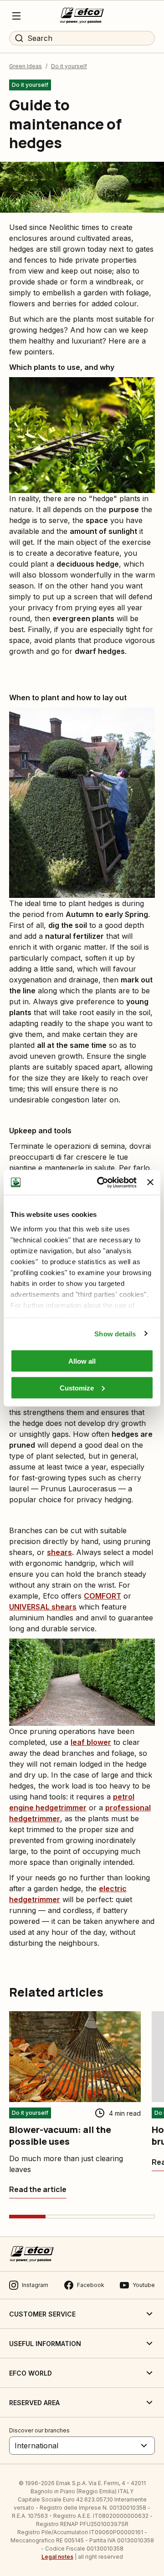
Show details (115, 1333)
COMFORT (102, 1596)
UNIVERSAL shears (43, 1607)
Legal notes (57, 2557)
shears (59, 1552)
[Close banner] (150, 1182)
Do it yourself (69, 66)
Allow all (82, 1361)
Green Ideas (26, 66)
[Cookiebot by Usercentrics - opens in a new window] (101, 1182)
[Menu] (16, 16)
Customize (77, 1388)
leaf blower (91, 1742)
